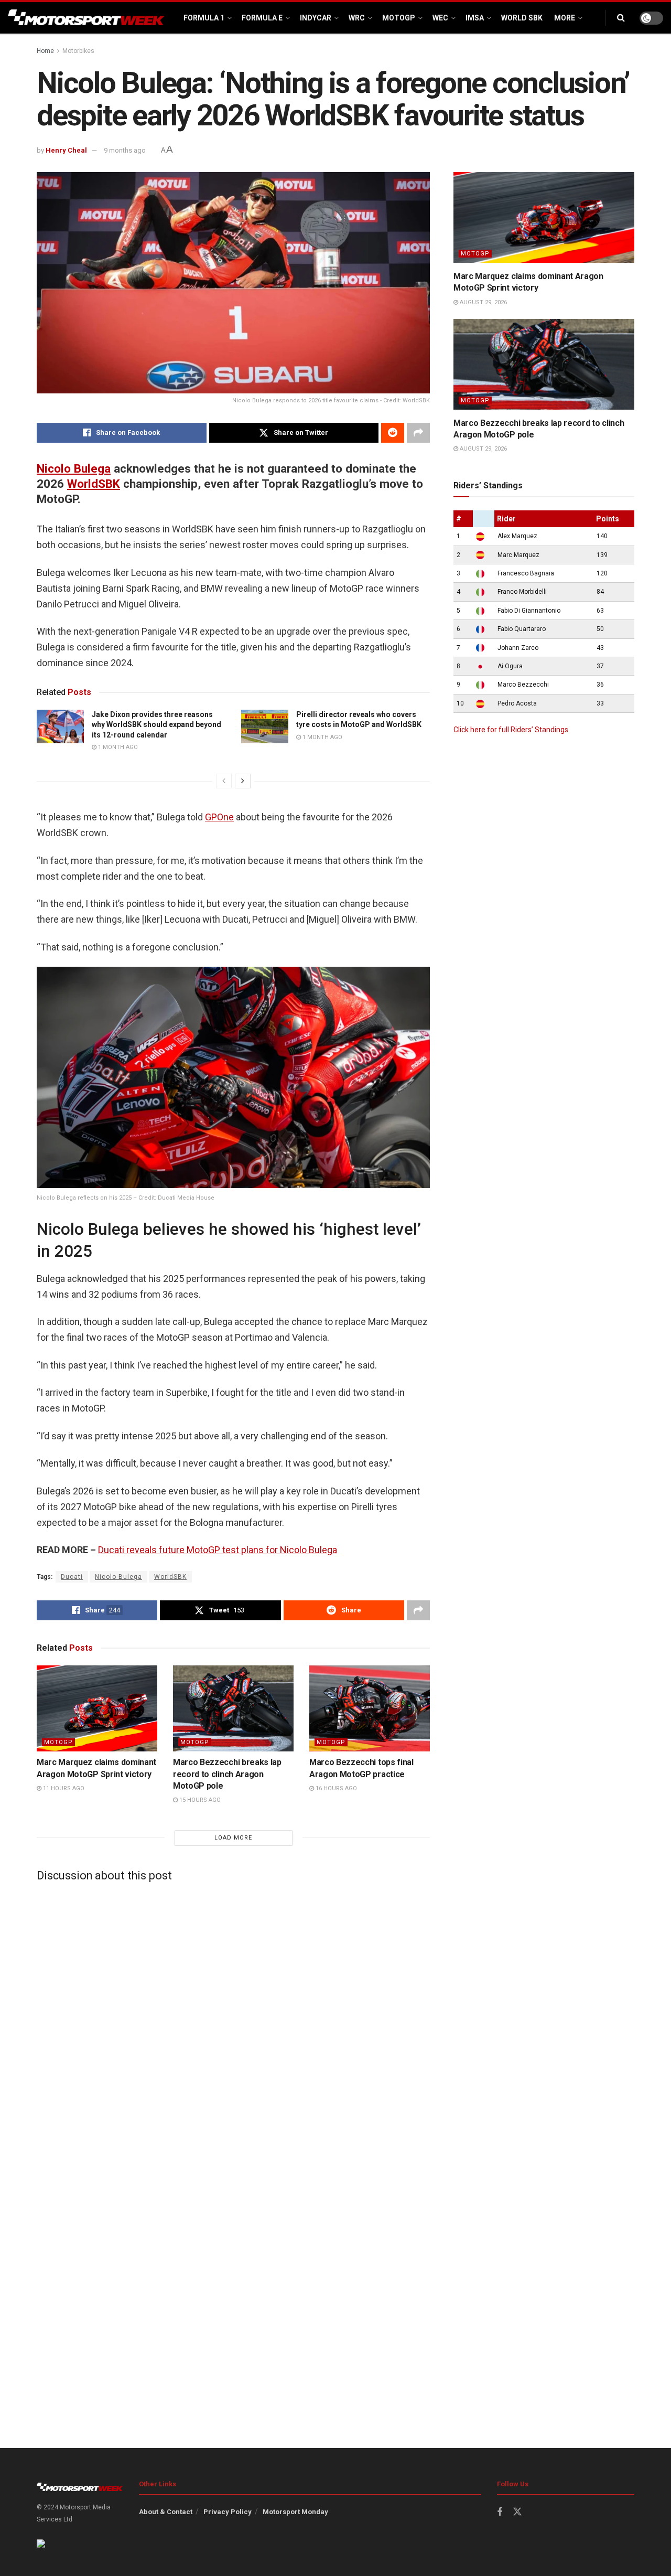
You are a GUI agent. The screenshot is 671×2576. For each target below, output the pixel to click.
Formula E (262, 18)
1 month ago (117, 747)
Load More (233, 1838)
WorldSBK (94, 484)
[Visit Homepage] (86, 18)
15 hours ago (199, 1800)
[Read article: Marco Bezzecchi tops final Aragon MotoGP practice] (370, 1708)
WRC (357, 18)
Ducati (72, 1577)
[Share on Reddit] (393, 433)
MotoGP (399, 18)
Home (45, 51)
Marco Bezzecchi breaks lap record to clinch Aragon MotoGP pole (227, 1774)
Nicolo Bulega (74, 468)
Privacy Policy (228, 2512)
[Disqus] (233, 2021)
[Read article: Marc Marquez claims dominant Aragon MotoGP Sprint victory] (97, 1708)
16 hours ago (335, 1788)
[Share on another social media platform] (418, 433)
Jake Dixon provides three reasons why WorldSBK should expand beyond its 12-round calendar (156, 725)
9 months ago (125, 150)
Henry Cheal (66, 150)
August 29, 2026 (483, 302)
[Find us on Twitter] (517, 2512)
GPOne (219, 817)
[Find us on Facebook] (500, 2512)
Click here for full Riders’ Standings (511, 730)
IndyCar (316, 18)
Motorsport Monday (295, 2512)
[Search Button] (621, 18)
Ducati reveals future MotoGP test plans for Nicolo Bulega (218, 1550)
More (565, 18)
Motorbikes (78, 51)
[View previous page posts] (224, 781)
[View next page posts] (243, 781)
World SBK (522, 18)
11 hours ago (63, 1788)
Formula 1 (204, 18)
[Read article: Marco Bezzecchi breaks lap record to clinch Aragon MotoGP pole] (233, 1708)
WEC (440, 18)
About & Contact (166, 2512)
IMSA (475, 18)
